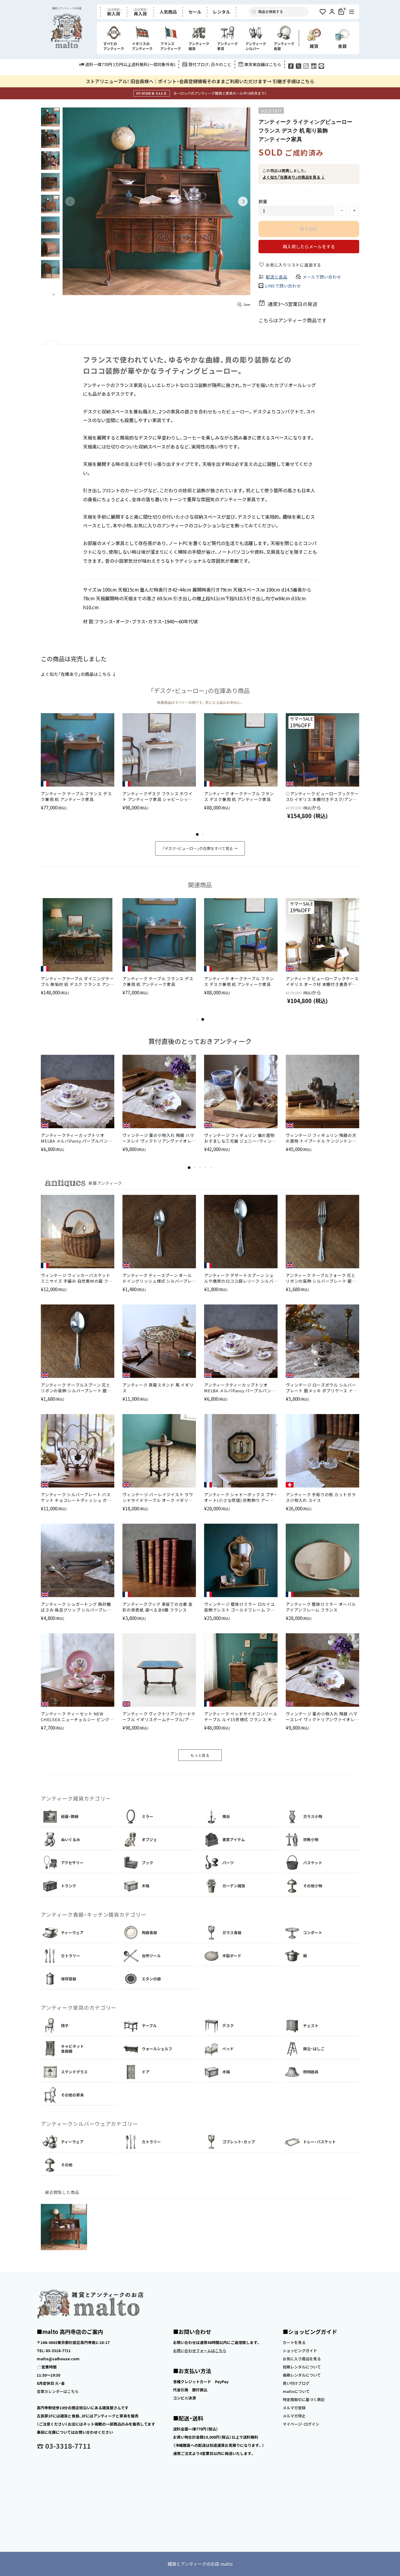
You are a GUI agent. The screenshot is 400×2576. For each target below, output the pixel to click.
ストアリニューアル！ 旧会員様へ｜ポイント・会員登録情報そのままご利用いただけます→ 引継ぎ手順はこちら (200, 81)
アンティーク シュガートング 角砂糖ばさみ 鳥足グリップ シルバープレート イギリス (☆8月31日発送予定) (76, 1607)
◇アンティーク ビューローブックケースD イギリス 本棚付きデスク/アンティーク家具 (322, 796)
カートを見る (294, 2342)
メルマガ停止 (294, 2416)
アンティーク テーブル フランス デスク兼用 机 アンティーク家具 (76, 796)
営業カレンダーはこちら (58, 2391)
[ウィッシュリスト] (323, 12)
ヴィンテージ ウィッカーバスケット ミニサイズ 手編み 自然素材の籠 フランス (77, 1278)
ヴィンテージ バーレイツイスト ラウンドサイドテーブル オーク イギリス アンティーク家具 (158, 1497)
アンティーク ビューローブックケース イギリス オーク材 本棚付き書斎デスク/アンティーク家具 (322, 981)
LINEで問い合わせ (283, 286)
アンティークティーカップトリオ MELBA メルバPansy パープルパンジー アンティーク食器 (77, 1138)
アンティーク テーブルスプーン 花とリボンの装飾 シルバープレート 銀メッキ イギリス (76, 1388)
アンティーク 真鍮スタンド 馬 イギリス (158, 1388)
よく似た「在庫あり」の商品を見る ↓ (294, 177)
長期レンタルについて (302, 2375)
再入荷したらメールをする (309, 246)
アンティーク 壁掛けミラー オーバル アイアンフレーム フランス (321, 1607)
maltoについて (296, 2391)
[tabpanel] (78, 768)
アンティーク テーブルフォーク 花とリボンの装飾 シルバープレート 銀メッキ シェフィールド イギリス (321, 1278)
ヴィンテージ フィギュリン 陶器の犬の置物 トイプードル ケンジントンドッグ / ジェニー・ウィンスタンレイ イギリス (321, 1138)
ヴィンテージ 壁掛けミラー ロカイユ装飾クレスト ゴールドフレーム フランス (239, 1607)
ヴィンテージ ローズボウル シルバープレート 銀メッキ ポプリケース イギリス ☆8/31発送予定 (321, 1388)
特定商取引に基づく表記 (304, 2399)
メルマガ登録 (294, 2408)
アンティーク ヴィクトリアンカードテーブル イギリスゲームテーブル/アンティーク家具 (159, 1717)
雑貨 (314, 46)
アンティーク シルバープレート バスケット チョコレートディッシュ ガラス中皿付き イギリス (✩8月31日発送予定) (76, 1497)
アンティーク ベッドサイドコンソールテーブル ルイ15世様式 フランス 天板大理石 (241, 1717)
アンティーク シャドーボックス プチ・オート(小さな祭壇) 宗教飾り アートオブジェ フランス (240, 1497)
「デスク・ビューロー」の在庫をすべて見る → (200, 848)
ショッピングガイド (300, 2351)
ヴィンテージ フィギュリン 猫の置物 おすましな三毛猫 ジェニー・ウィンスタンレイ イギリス (240, 1138)
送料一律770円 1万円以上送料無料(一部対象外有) (130, 64)
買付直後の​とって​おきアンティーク (200, 1041)
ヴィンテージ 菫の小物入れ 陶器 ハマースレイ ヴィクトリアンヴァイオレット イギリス (159, 1138)
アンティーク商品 (297, 320)
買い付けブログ (296, 2383)
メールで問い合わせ (322, 277)
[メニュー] (352, 12)
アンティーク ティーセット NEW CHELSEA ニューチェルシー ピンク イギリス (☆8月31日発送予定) (75, 1717)
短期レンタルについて (302, 2367)
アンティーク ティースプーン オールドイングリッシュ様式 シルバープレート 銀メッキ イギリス (157, 1278)
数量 (263, 201)
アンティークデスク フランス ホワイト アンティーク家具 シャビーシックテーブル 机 (158, 796)
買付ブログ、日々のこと (210, 64)
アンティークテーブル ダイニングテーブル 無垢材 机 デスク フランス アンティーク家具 (78, 981)
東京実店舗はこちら (263, 64)
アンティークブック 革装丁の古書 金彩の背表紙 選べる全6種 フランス (158, 1607)
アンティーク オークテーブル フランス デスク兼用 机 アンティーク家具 (239, 796)
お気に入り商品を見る (302, 2359)
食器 (342, 46)
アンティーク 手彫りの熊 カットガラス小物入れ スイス (321, 1497)
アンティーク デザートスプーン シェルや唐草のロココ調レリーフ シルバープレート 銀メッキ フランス (239, 1278)
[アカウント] (332, 12)
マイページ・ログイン (301, 2424)
